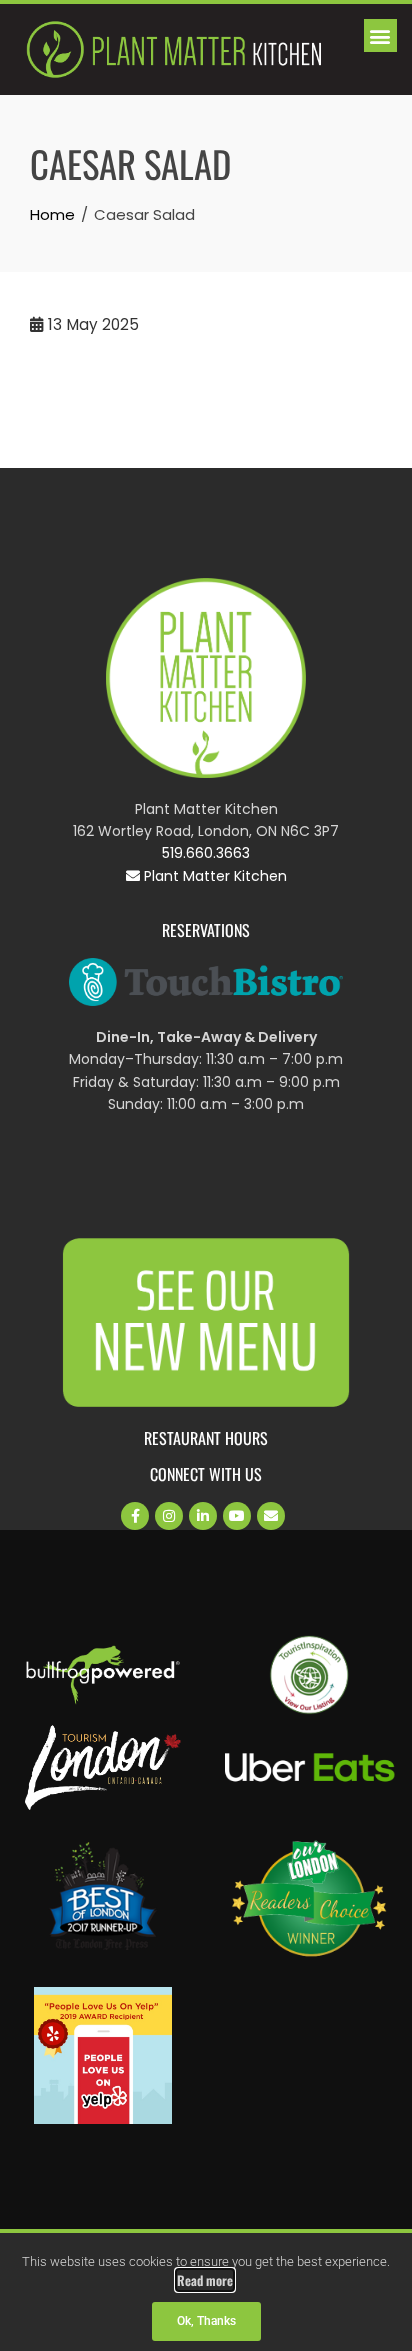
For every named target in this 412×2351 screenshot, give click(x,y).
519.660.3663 (206, 853)
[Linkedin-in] (203, 1516)
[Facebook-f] (135, 1516)
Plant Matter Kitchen (213, 876)
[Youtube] (237, 1516)
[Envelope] (271, 1516)
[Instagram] (169, 1516)
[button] (380, 35)
